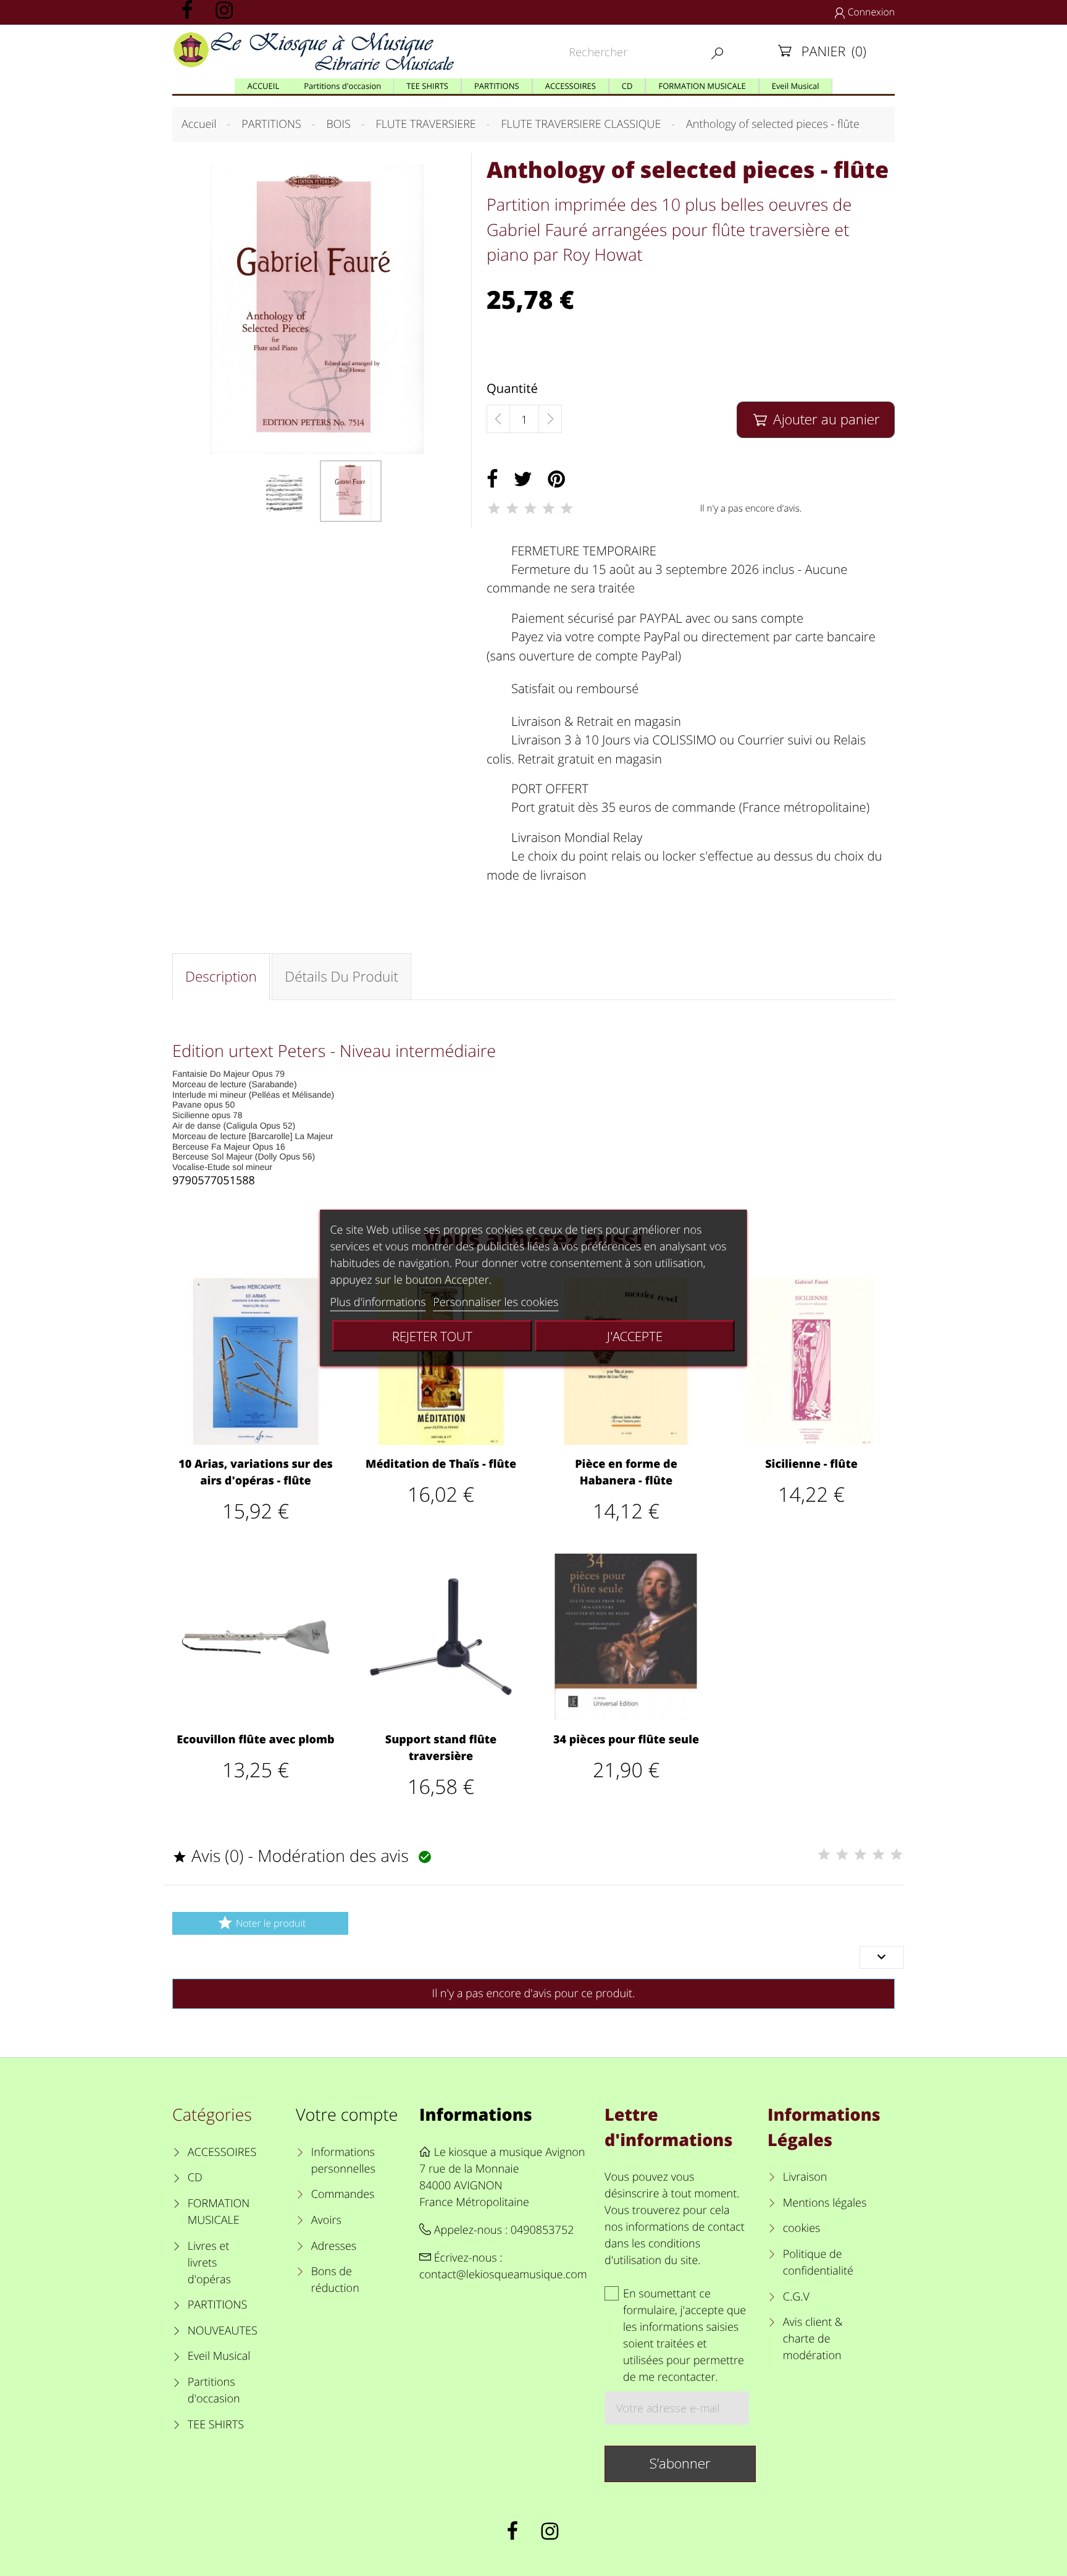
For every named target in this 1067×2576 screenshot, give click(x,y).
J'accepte (635, 1336)
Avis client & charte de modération (813, 2339)
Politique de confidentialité (818, 2262)
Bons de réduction (335, 2280)
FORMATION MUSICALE (219, 2212)
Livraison (805, 2177)
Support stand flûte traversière (441, 1748)
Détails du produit (341, 976)
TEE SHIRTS (216, 2425)
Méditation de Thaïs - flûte (441, 1464)
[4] (548, 508)
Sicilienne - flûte (811, 1464)
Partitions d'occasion (214, 2390)
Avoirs (326, 2220)
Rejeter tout (432, 1336)
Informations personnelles (343, 2161)
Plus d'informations (378, 1302)
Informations (476, 2114)
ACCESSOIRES (222, 2152)
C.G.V (796, 2297)
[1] (494, 508)
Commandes (343, 2194)
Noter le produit (261, 1923)
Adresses (334, 2246)
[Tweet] (523, 479)
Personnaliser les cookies (496, 1302)
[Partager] (492, 479)
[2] (512, 508)
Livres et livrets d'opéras (209, 2263)
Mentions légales (825, 2203)
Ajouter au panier (817, 419)
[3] (530, 508)
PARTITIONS (218, 2305)
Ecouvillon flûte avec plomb (255, 1740)
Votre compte (347, 2114)
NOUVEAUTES (223, 2331)
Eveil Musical (219, 2356)
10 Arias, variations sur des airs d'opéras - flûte (256, 1472)
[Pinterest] (556, 479)
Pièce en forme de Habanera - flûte (626, 1472)
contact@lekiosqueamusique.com (503, 2275)
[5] (567, 508)
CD (195, 2178)
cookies (801, 2228)
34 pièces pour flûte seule (626, 1740)
